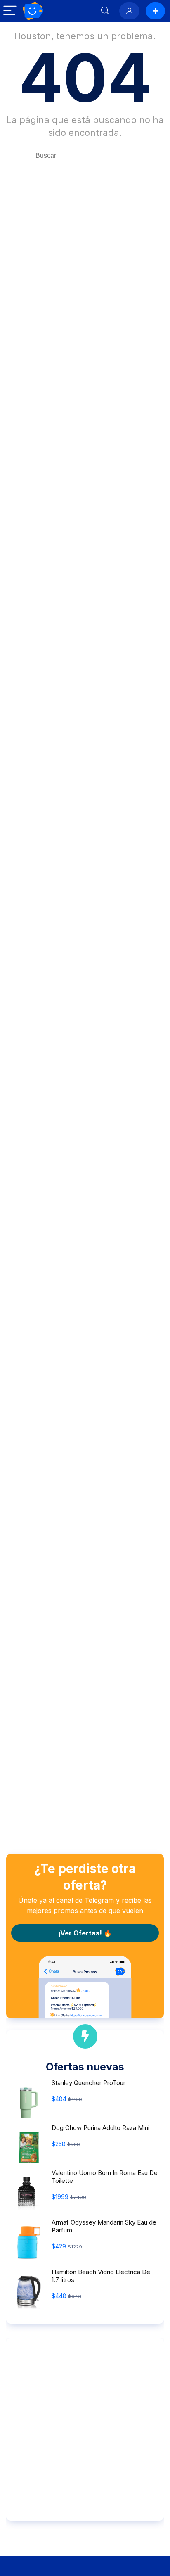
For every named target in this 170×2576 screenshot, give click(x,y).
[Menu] (10, 11)
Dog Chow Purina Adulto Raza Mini (100, 2128)
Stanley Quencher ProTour (89, 2083)
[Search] (105, 11)
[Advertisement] (85, 2429)
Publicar (155, 11)
